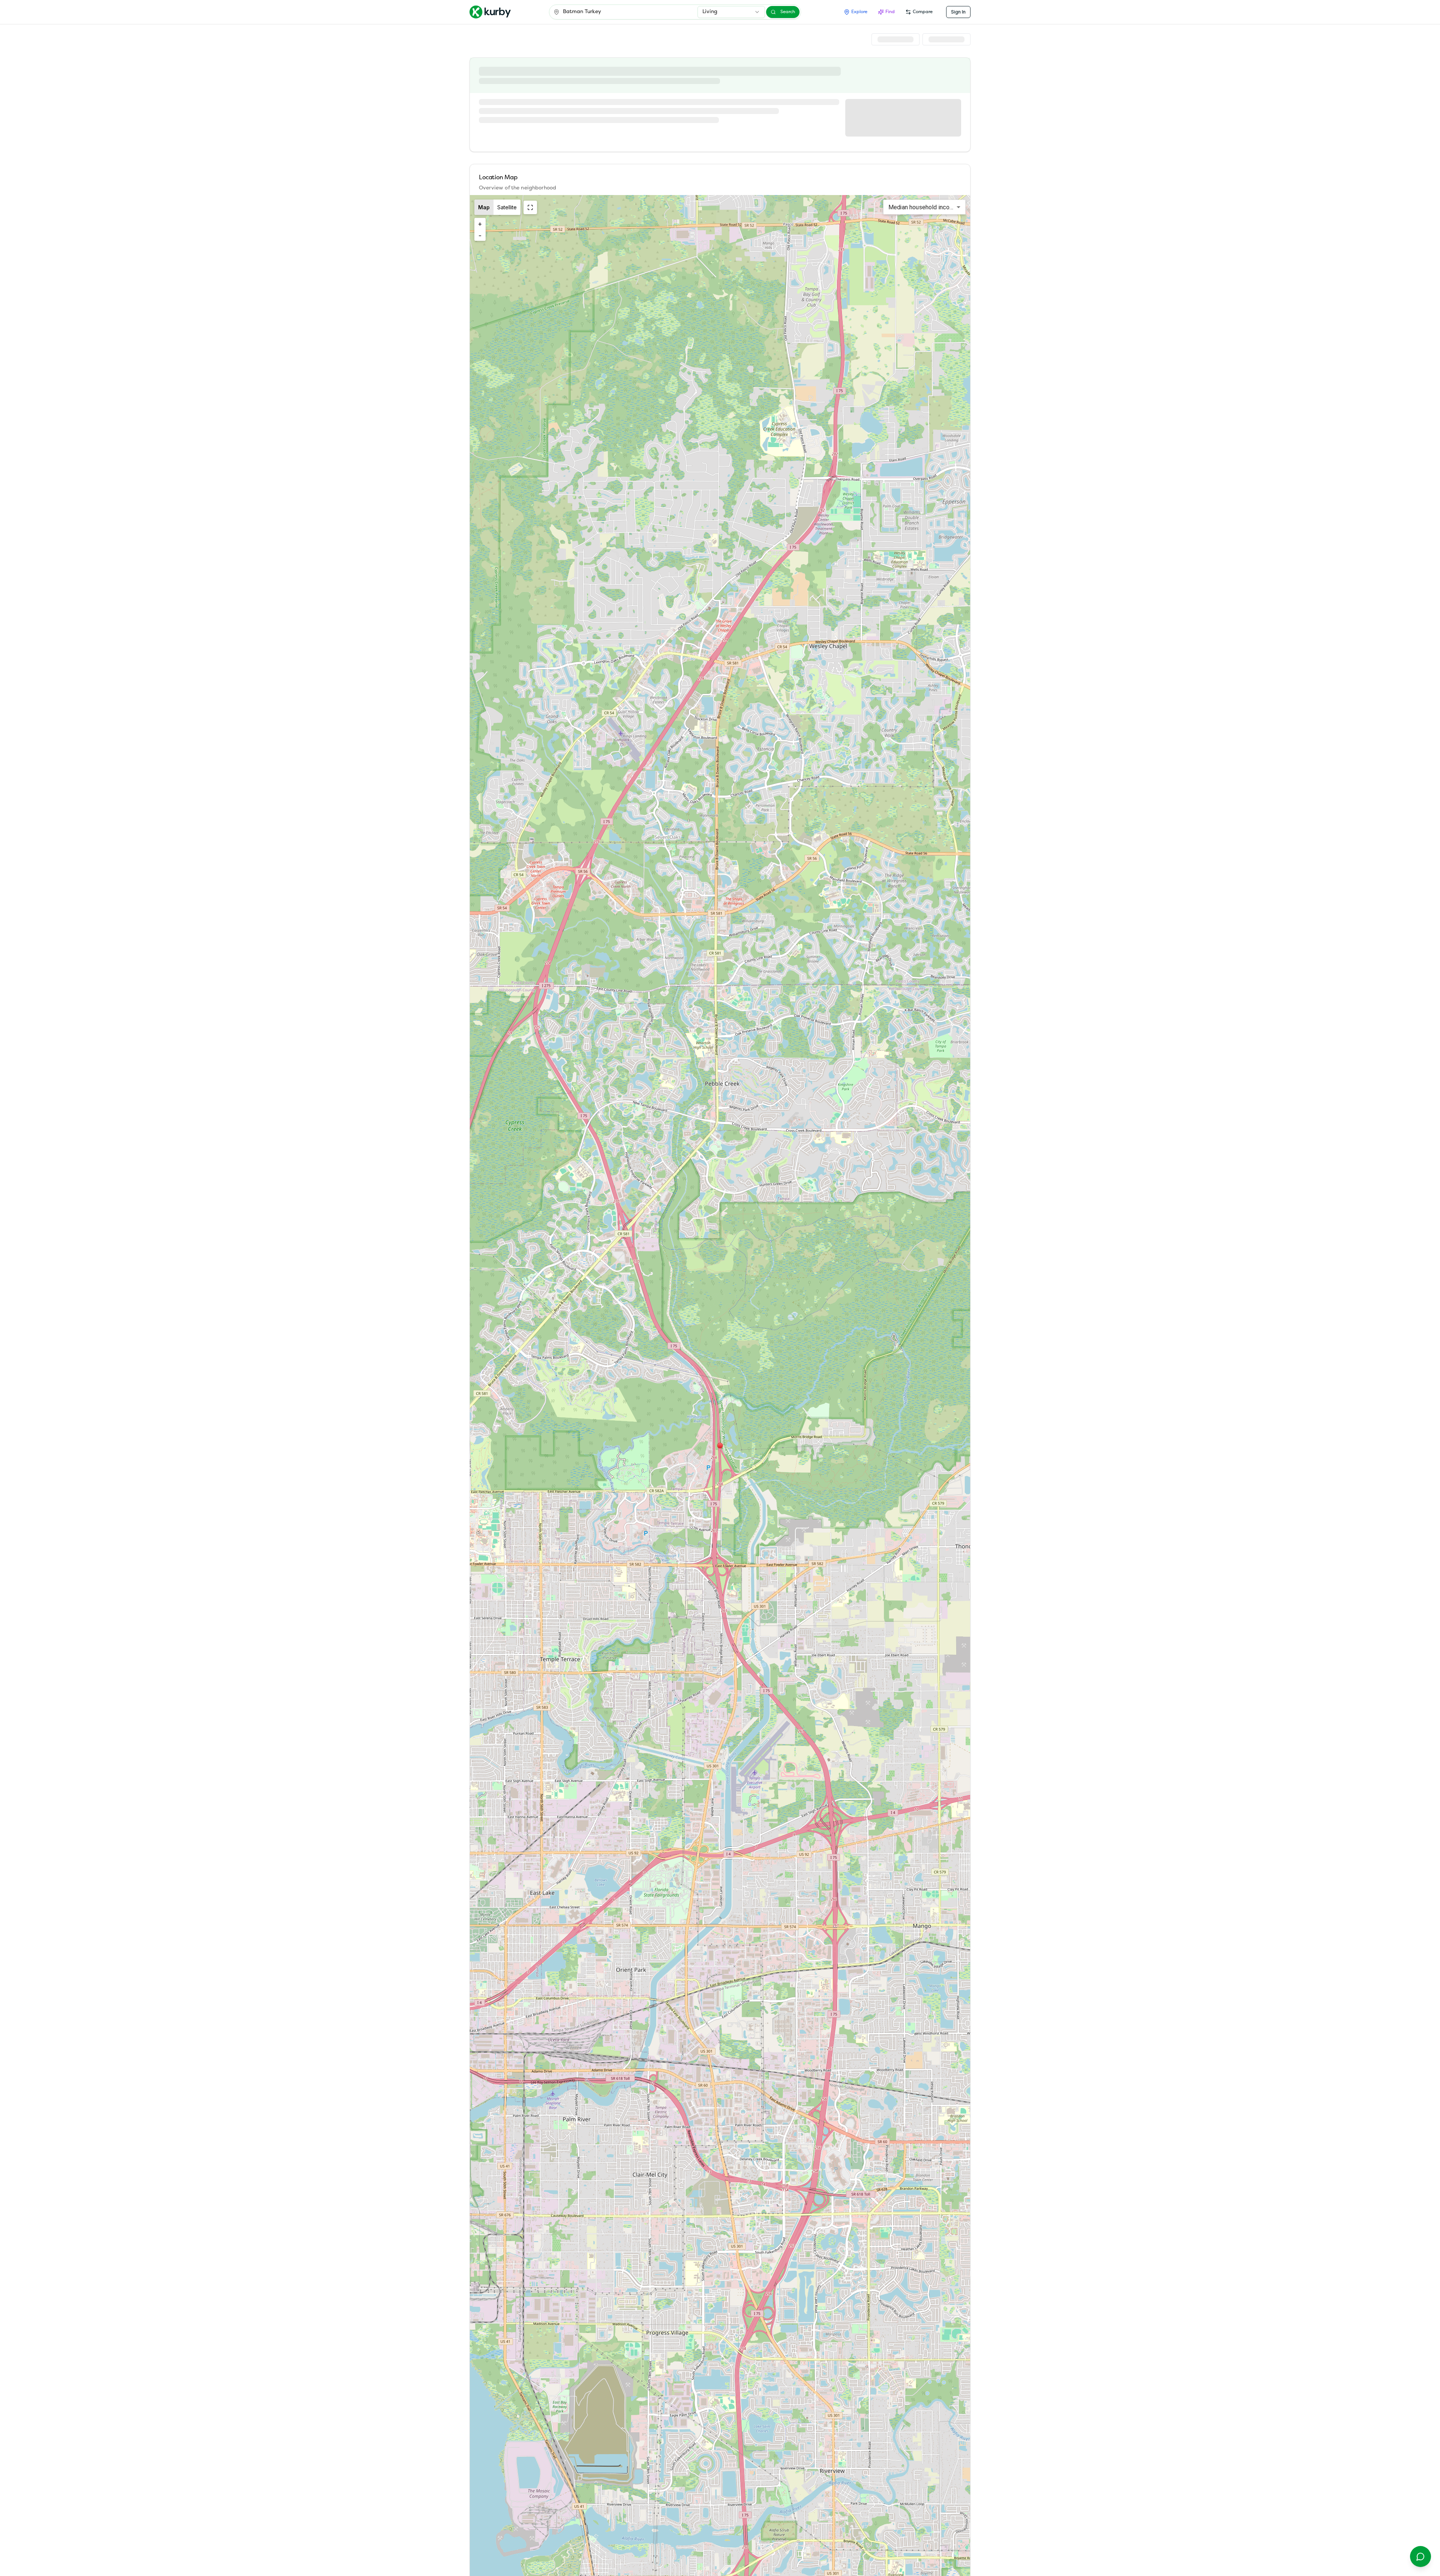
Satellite (507, 207)
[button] (720, 1446)
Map (484, 207)
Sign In (958, 12)
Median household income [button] (923, 207)
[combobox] (731, 12)
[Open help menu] (1420, 2556)
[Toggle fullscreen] (530, 207)
